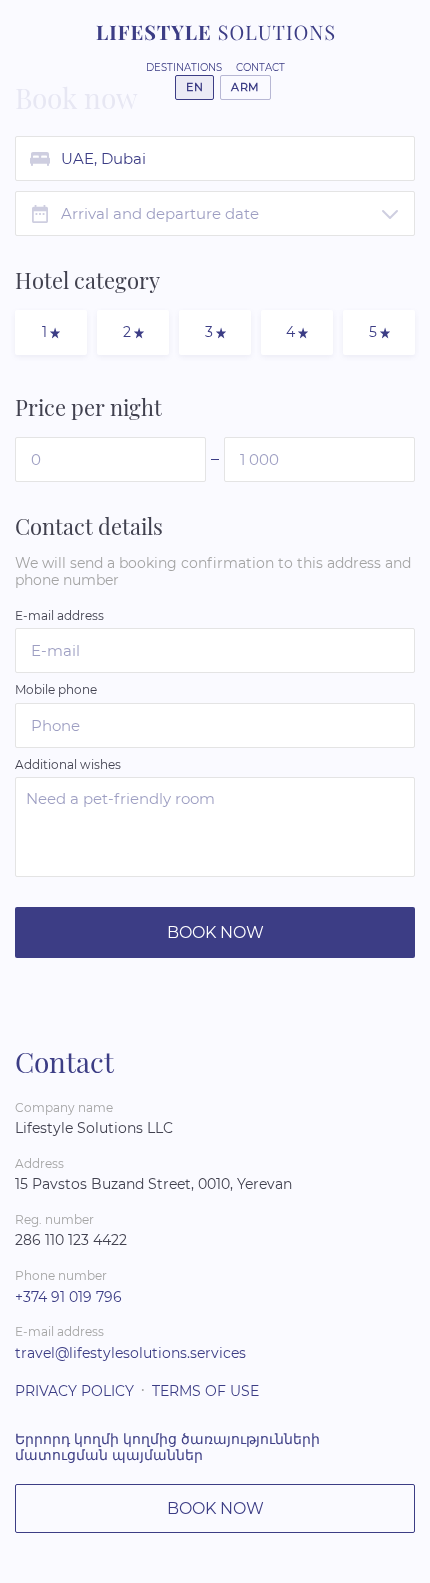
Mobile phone (56, 690)
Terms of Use (205, 1391)
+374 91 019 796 (68, 1297)
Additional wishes (68, 765)
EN (194, 87)
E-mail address (59, 616)
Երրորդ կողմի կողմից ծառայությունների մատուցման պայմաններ (167, 1447)
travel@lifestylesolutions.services (130, 1353)
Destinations (184, 67)
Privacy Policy (74, 1391)
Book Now (215, 932)
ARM (245, 87)
